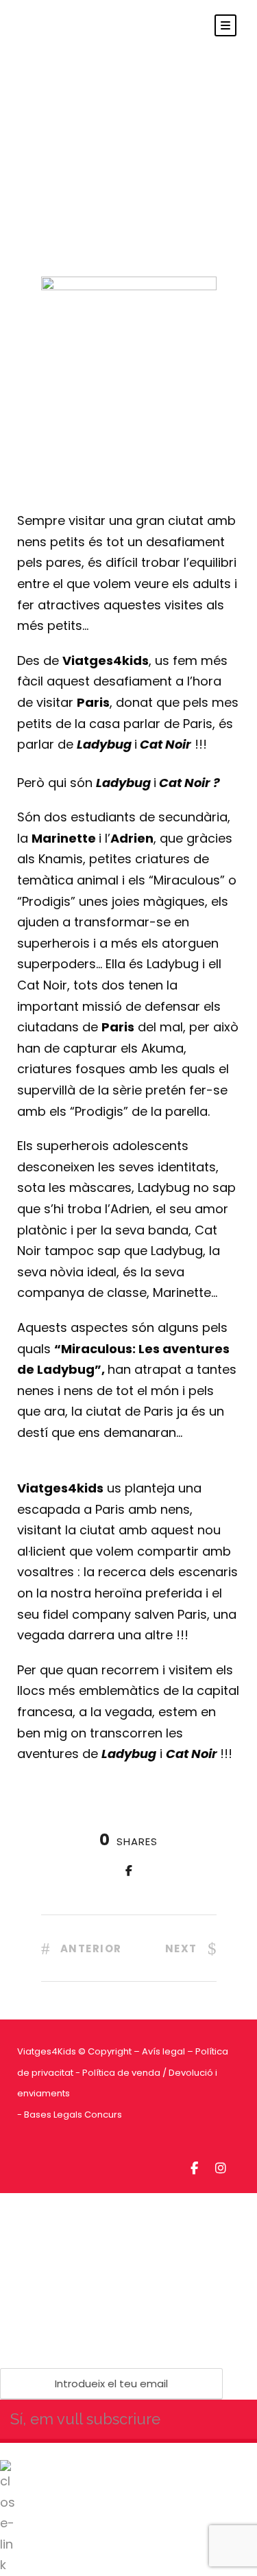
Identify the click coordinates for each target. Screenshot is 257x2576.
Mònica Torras (61, 104)
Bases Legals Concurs (73, 2115)
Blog (137, 104)
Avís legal (163, 2051)
